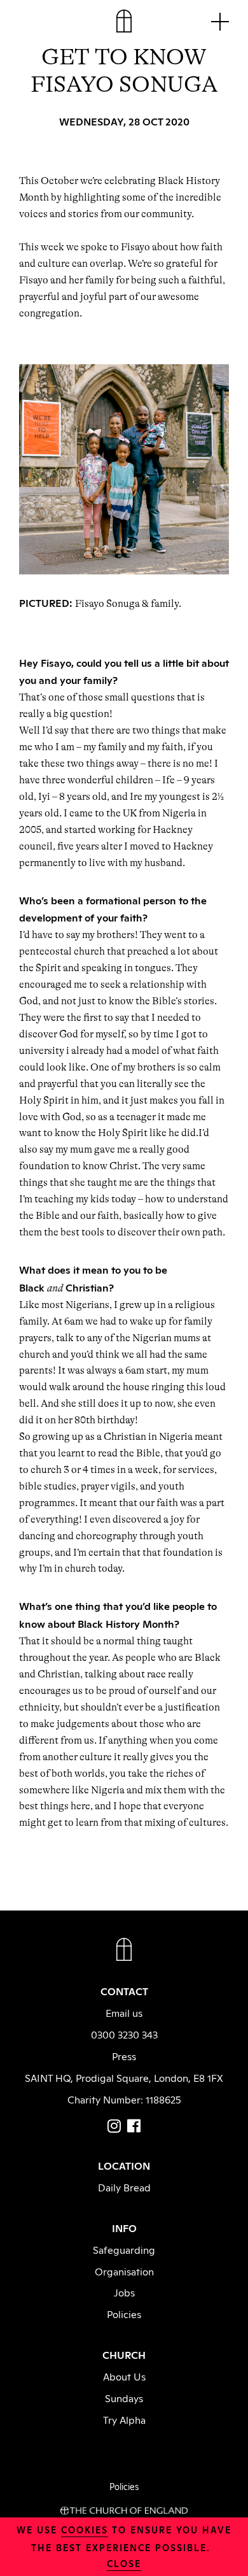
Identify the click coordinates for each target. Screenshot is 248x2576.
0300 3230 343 (124, 2034)
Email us (124, 2012)
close (124, 2563)
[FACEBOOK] (134, 2126)
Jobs (124, 2292)
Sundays (124, 2398)
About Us (124, 2376)
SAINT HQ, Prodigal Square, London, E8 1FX (124, 2077)
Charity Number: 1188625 (124, 2099)
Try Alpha (124, 2419)
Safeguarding (124, 2249)
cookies (85, 2529)
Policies (124, 2314)
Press (124, 2056)
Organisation (124, 2271)
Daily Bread (124, 2187)
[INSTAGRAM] (114, 2126)
